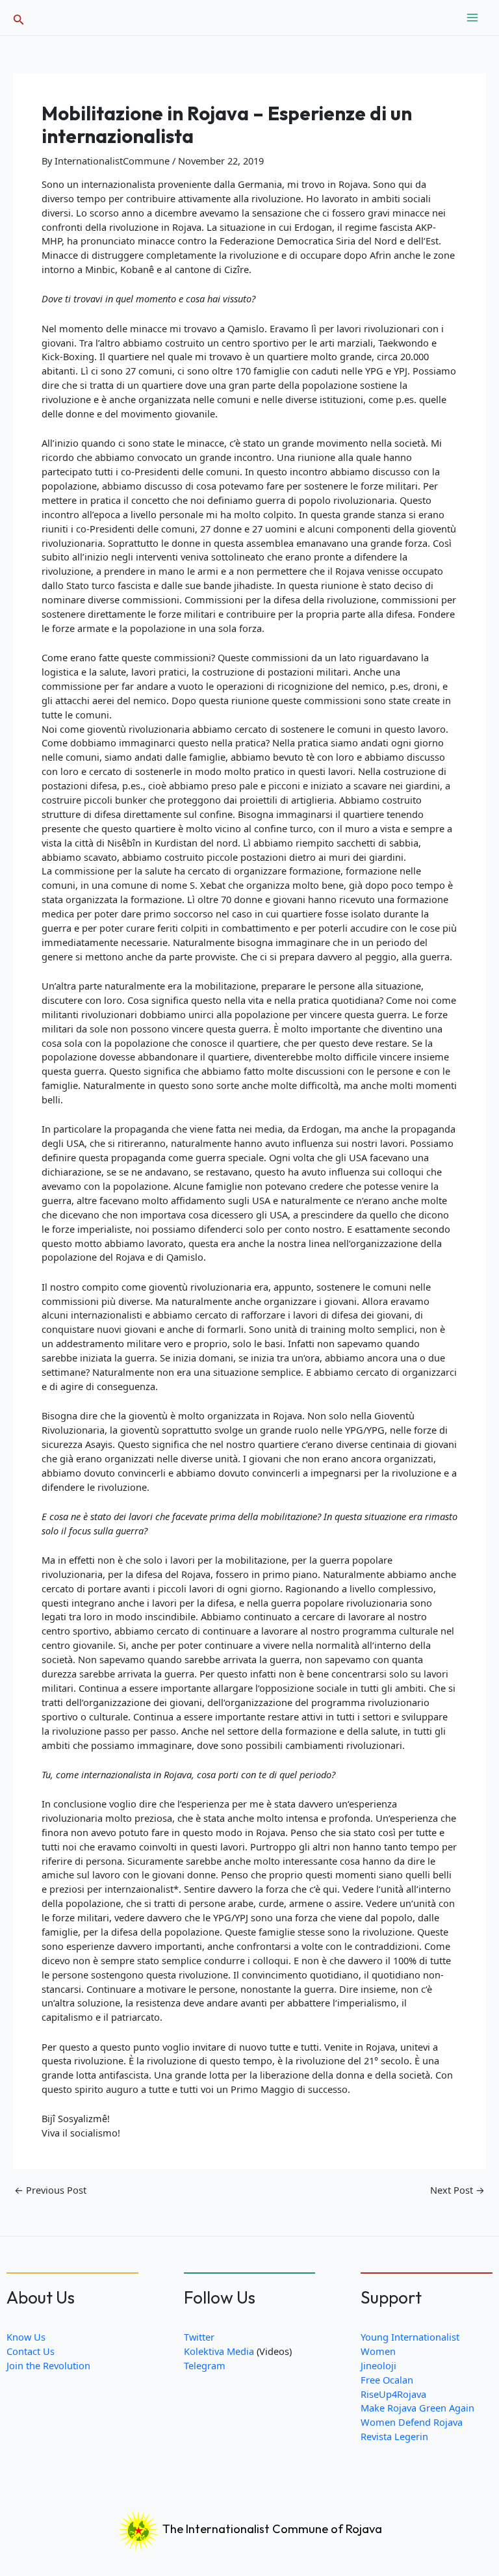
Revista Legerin (394, 2436)
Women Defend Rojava (412, 2422)
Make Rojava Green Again (417, 2408)
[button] (19, 18)
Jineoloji (378, 2365)
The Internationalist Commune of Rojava (271, 2529)
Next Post (457, 2190)
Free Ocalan (387, 2380)
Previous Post (50, 2190)
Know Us (26, 2337)
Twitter (199, 2337)
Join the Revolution (48, 2365)
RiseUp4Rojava (393, 2394)
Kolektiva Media (219, 2351)
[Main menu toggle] (472, 18)
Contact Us (31, 2351)
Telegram (205, 2365)
